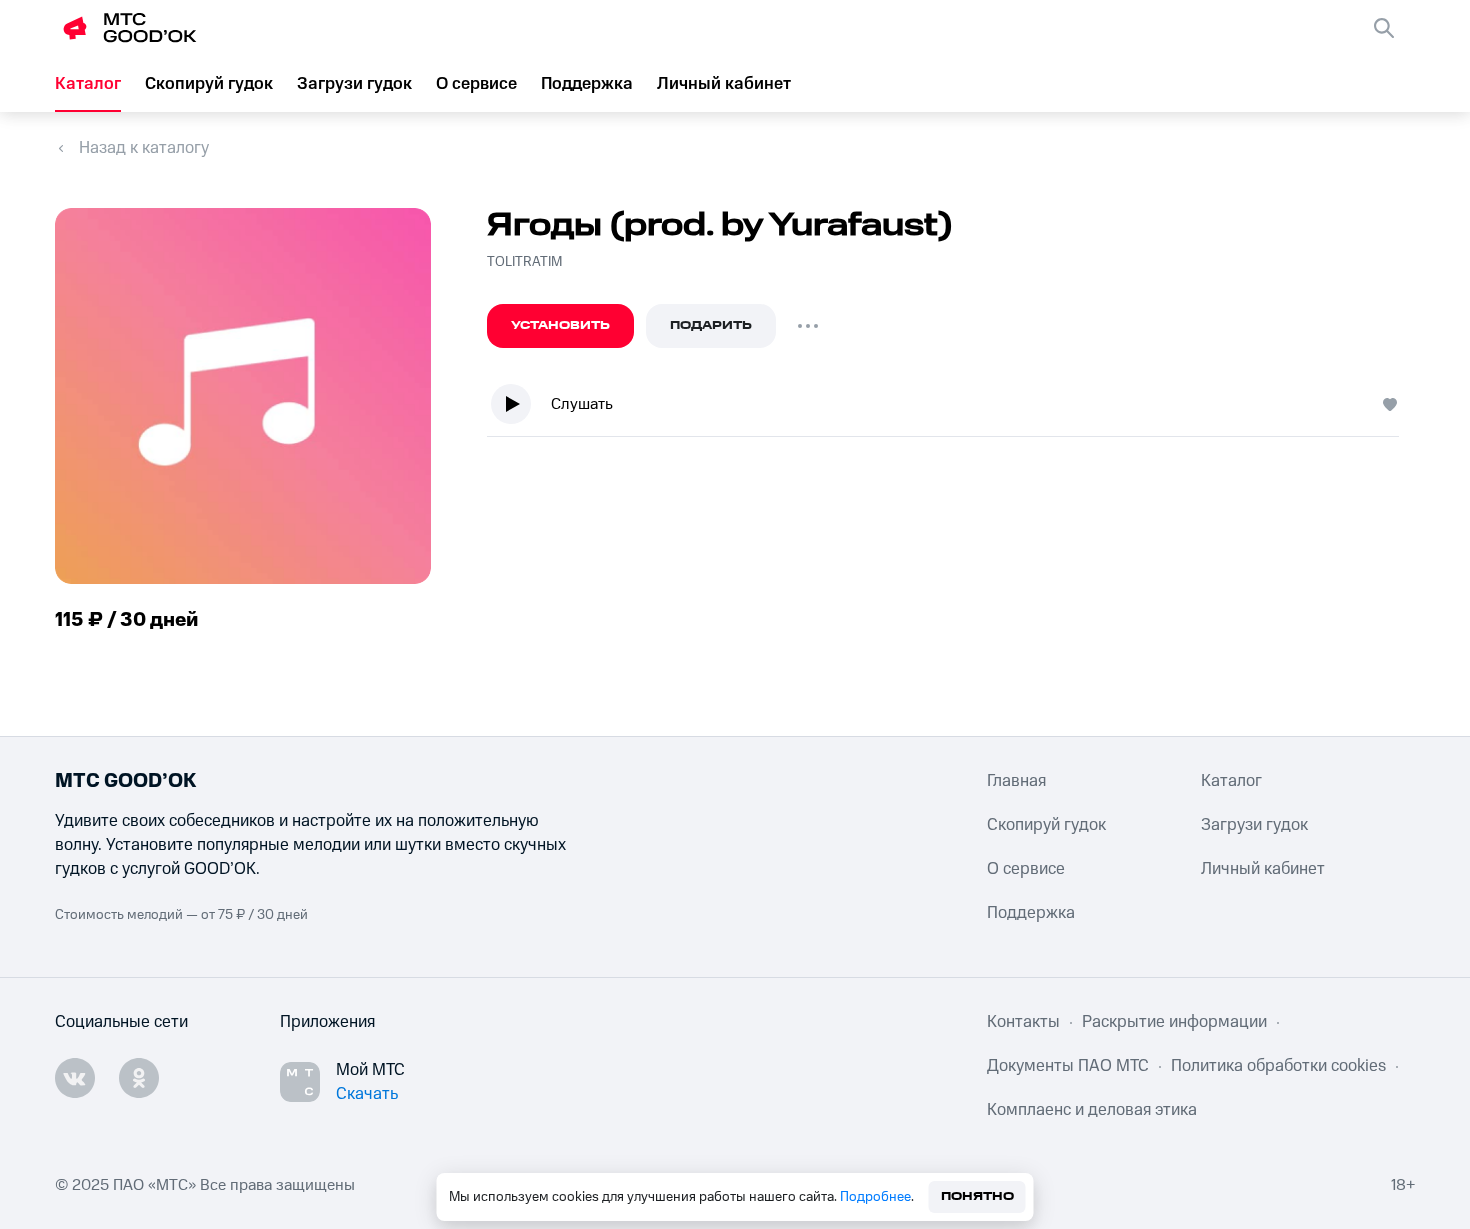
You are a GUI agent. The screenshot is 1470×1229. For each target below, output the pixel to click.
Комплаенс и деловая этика (1092, 1110)
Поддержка (587, 84)
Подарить (711, 325)
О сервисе (476, 84)
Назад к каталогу (144, 148)
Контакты (1023, 1022)
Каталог (88, 84)
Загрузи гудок (354, 84)
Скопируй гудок (209, 84)
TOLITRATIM (524, 262)
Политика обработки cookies (1278, 1066)
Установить (560, 325)
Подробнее (875, 1197)
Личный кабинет (724, 84)
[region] (951, 408)
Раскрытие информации (1174, 1022)
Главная (1016, 781)
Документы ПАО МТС (1068, 1066)
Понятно (977, 1196)
